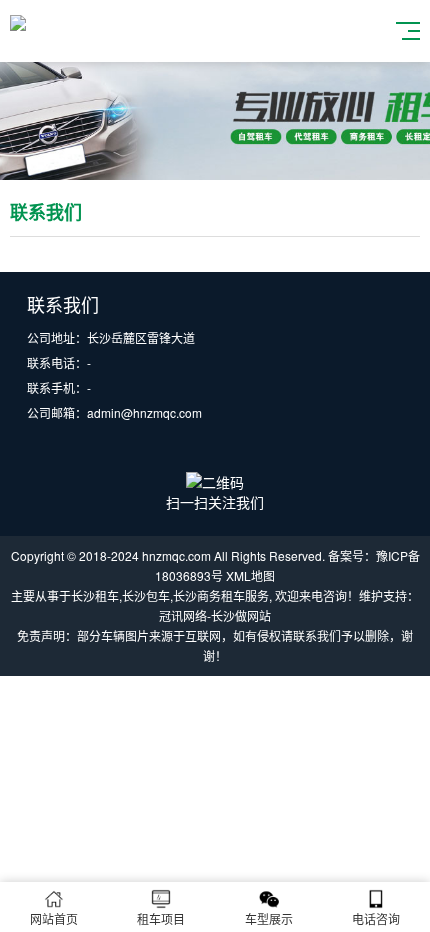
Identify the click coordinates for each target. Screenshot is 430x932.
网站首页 (54, 918)
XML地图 (250, 575)
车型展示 (269, 918)
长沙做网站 (241, 615)
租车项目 (161, 918)
